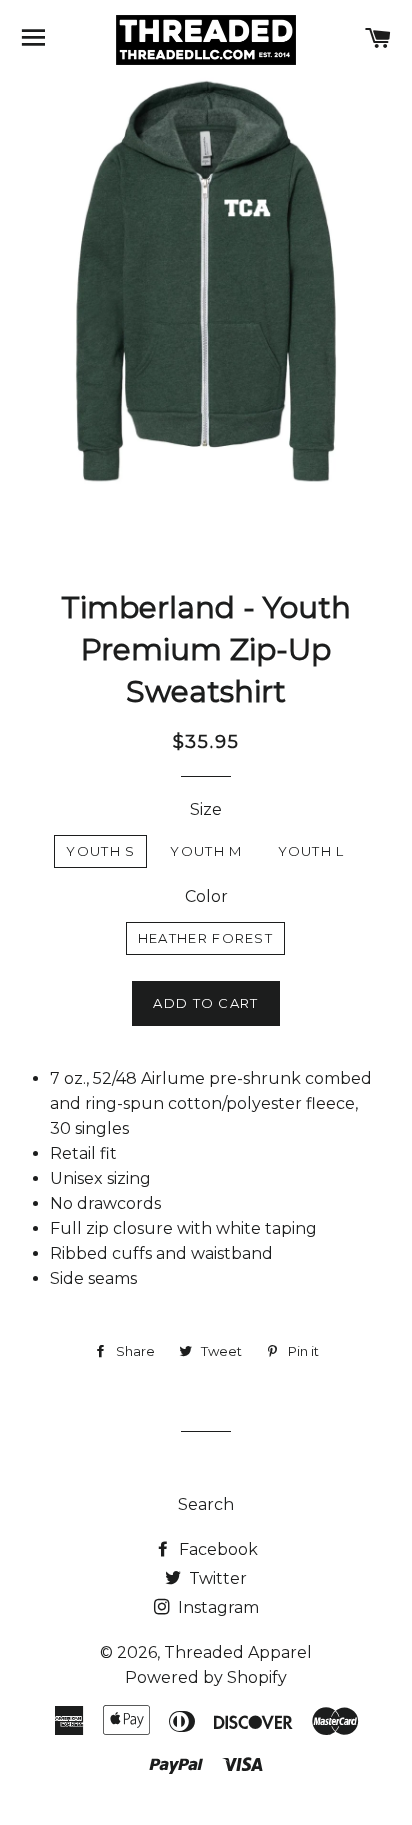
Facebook (216, 1549)
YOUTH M (206, 851)
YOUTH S (100, 851)
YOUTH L (311, 851)
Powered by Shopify (206, 1677)
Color (206, 896)
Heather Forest (205, 938)
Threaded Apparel (238, 1652)
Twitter (216, 1578)
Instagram (216, 1607)
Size (206, 809)
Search (206, 1504)
